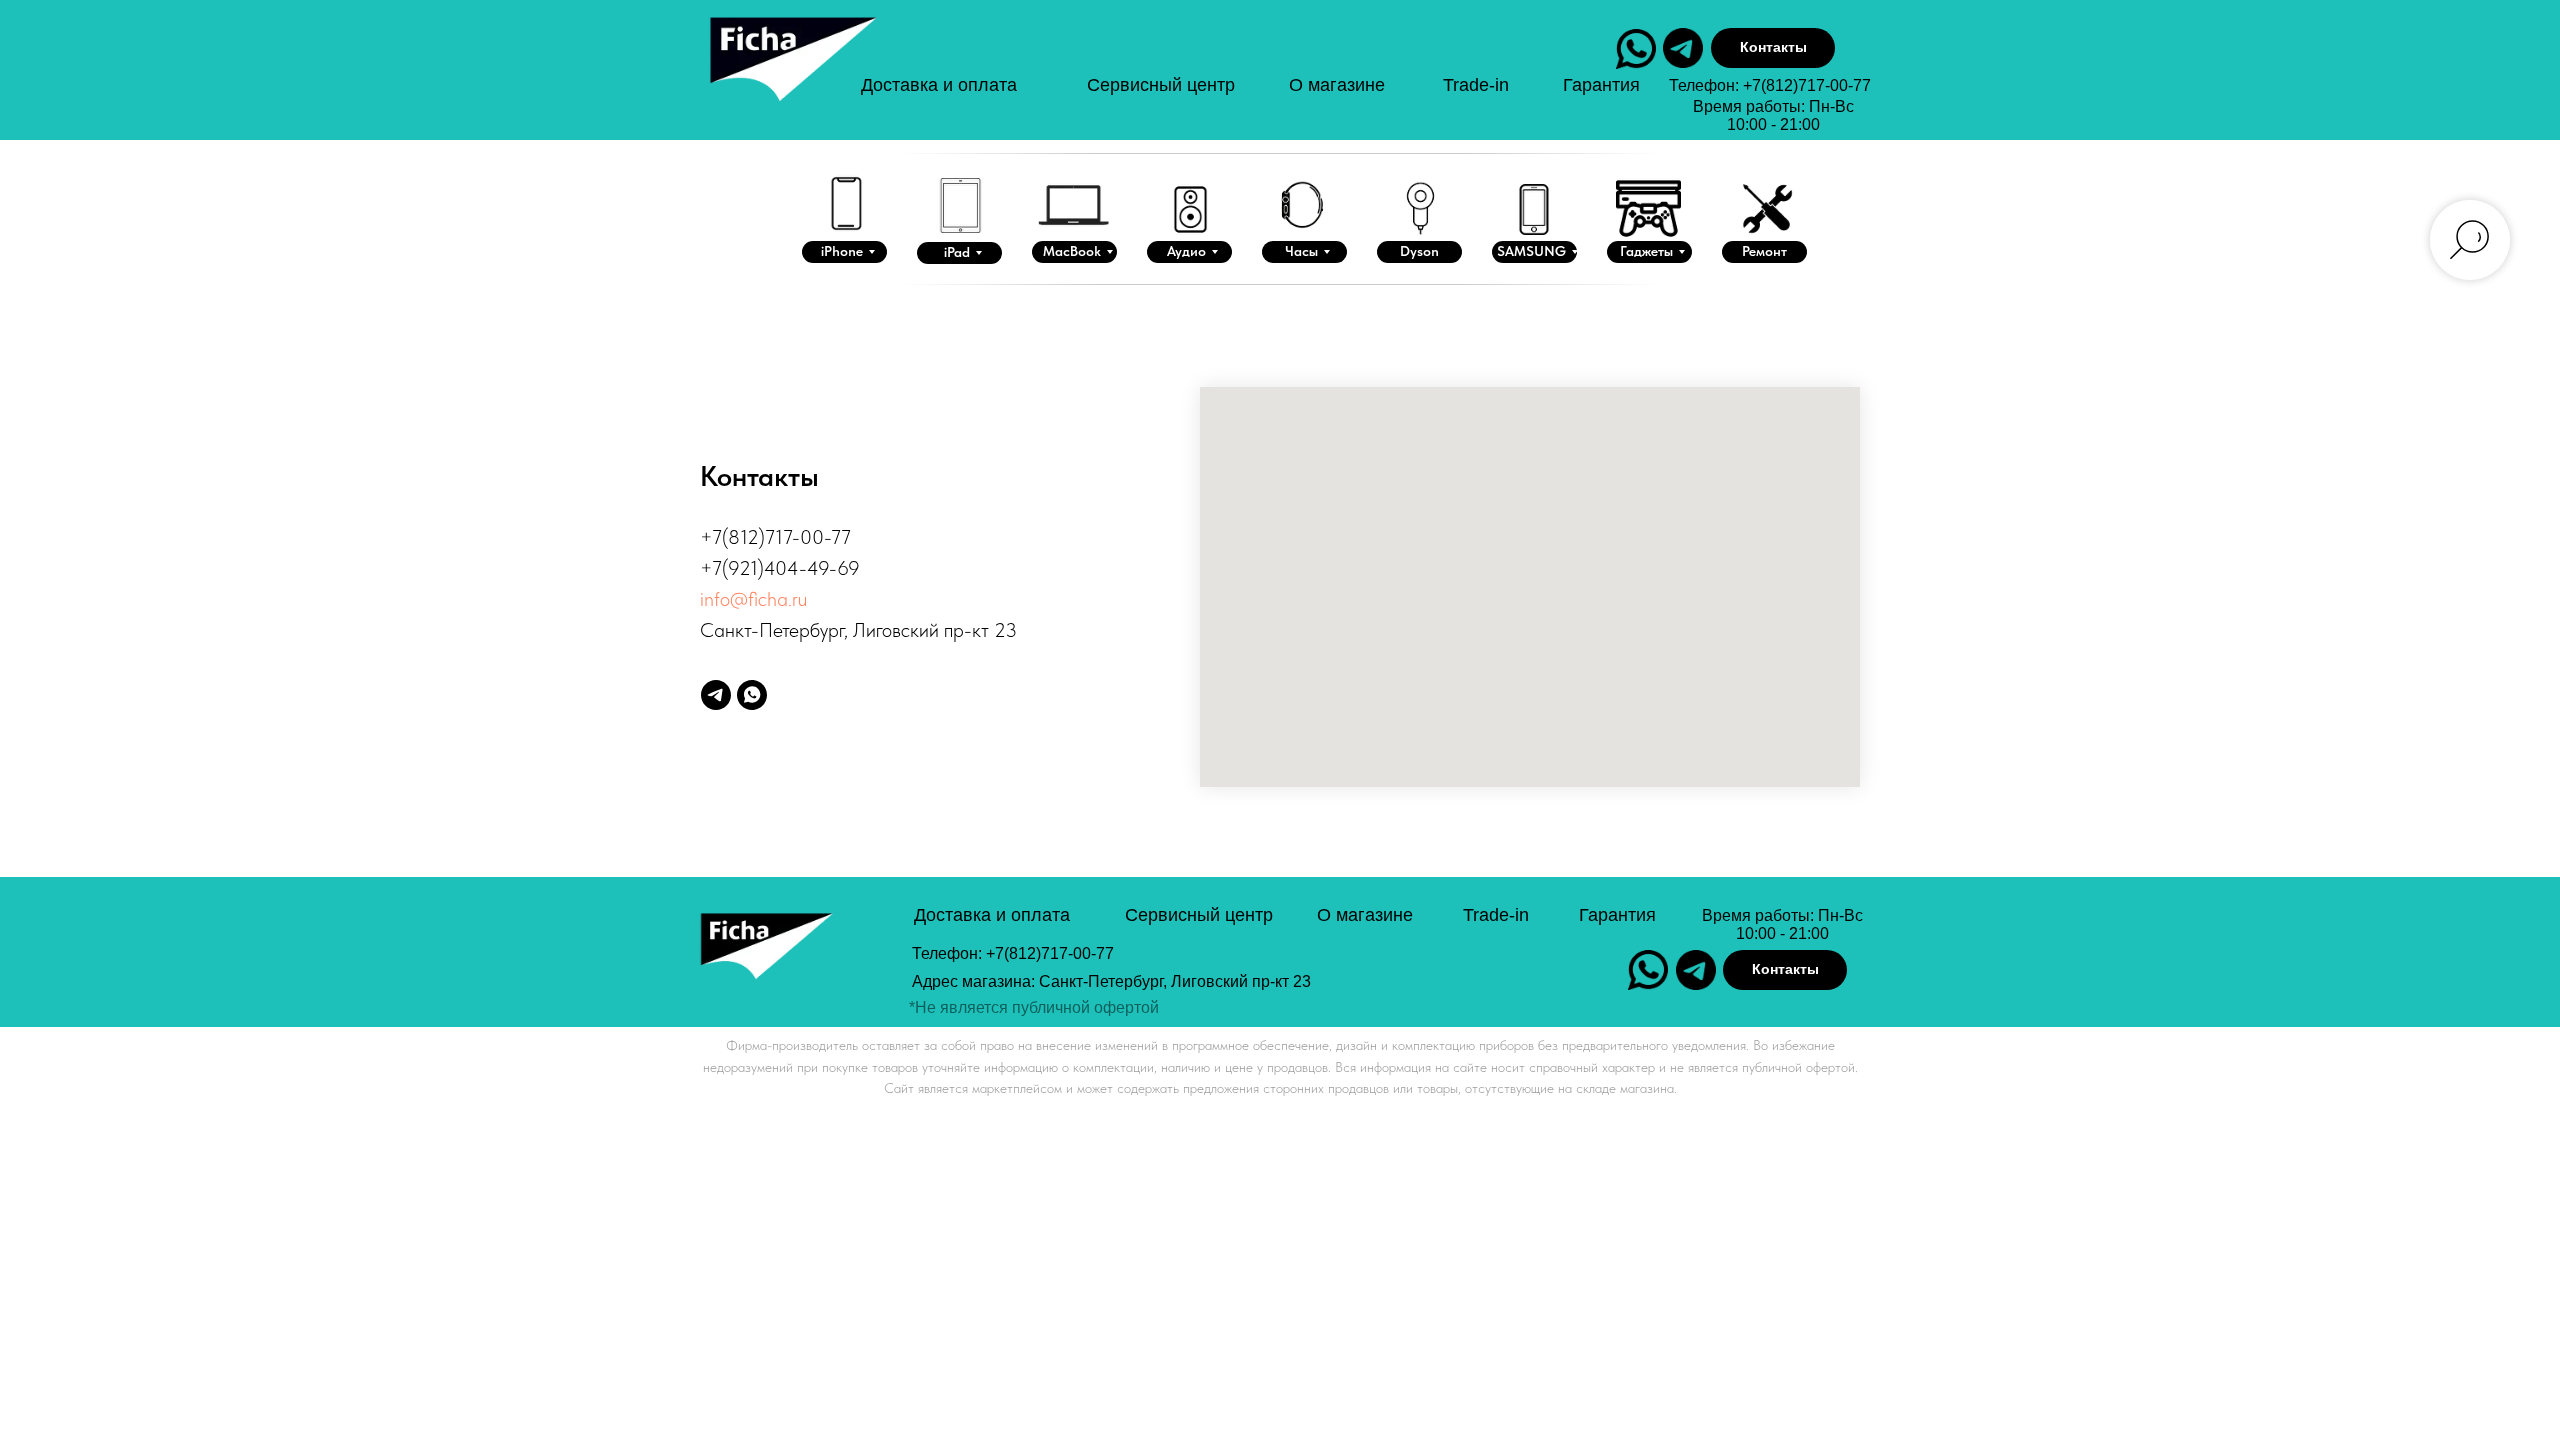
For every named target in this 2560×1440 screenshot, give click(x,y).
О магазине (1337, 85)
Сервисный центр (1161, 85)
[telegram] (716, 695)
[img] (791, 78)
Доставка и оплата (939, 85)
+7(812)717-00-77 (1807, 85)
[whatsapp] (752, 695)
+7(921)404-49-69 (780, 568)
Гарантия (1601, 85)
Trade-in (1476, 85)
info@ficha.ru (753, 599)
